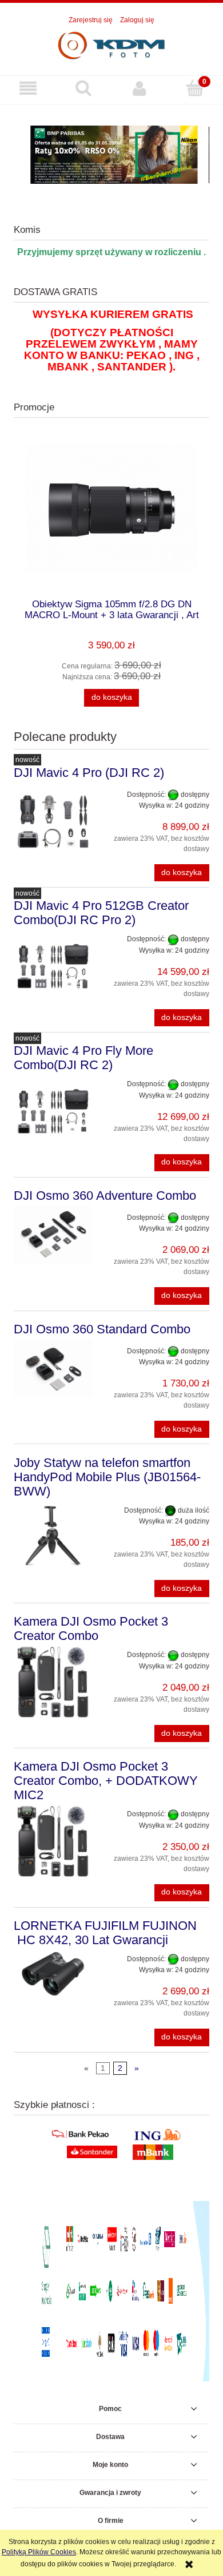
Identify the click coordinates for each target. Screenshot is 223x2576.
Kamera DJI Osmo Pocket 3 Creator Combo (91, 1628)
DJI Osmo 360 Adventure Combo (105, 1196)
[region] (111, 155)
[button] (28, 88)
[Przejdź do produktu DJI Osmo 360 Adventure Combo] (53, 1235)
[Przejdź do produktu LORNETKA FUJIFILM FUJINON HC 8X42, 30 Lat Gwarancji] (53, 1974)
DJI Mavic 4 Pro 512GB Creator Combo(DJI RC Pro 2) (101, 913)
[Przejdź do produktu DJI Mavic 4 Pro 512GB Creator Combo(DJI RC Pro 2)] (53, 966)
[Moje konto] (140, 88)
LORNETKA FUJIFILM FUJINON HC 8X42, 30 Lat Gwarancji (105, 1933)
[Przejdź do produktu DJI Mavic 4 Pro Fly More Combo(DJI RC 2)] (53, 1111)
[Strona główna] (111, 45)
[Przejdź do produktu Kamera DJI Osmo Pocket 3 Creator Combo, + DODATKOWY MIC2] (53, 1841)
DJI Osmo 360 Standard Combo (102, 1329)
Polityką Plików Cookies (39, 2552)
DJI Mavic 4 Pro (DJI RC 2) (89, 773)
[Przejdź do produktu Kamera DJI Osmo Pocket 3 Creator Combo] (53, 1682)
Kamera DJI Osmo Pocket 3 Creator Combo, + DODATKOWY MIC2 (106, 1781)
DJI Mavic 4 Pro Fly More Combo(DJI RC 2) (83, 1058)
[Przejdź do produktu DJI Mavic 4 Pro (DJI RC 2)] (53, 822)
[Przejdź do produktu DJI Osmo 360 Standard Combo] (53, 1368)
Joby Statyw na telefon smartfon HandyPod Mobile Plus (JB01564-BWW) (107, 1477)
